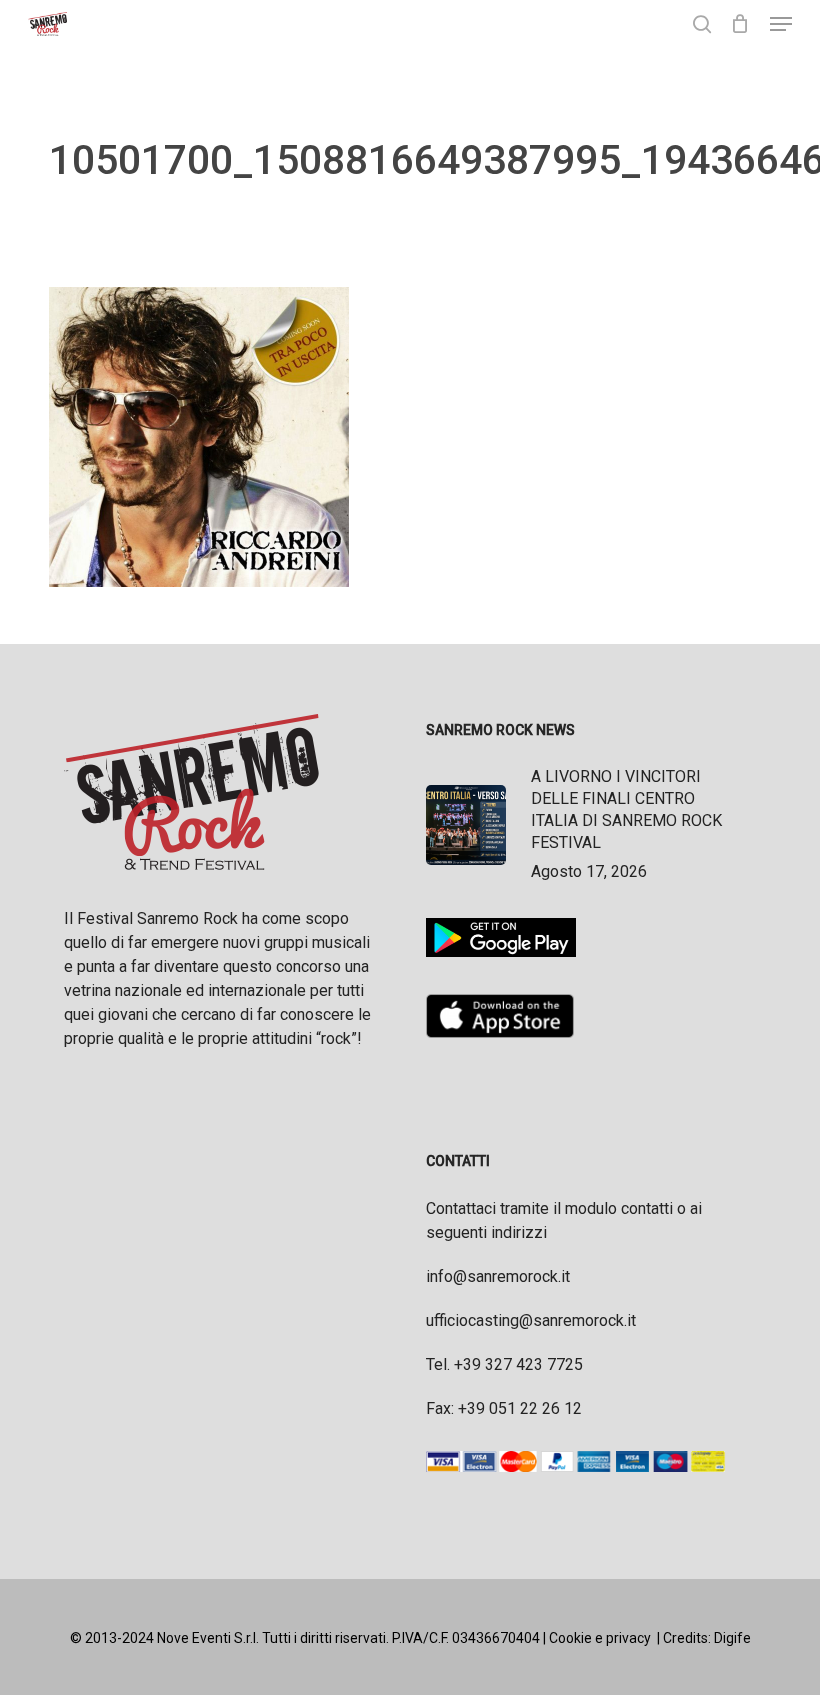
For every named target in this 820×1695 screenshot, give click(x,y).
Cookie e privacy (600, 1638)
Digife (732, 1638)
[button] (781, 24)
